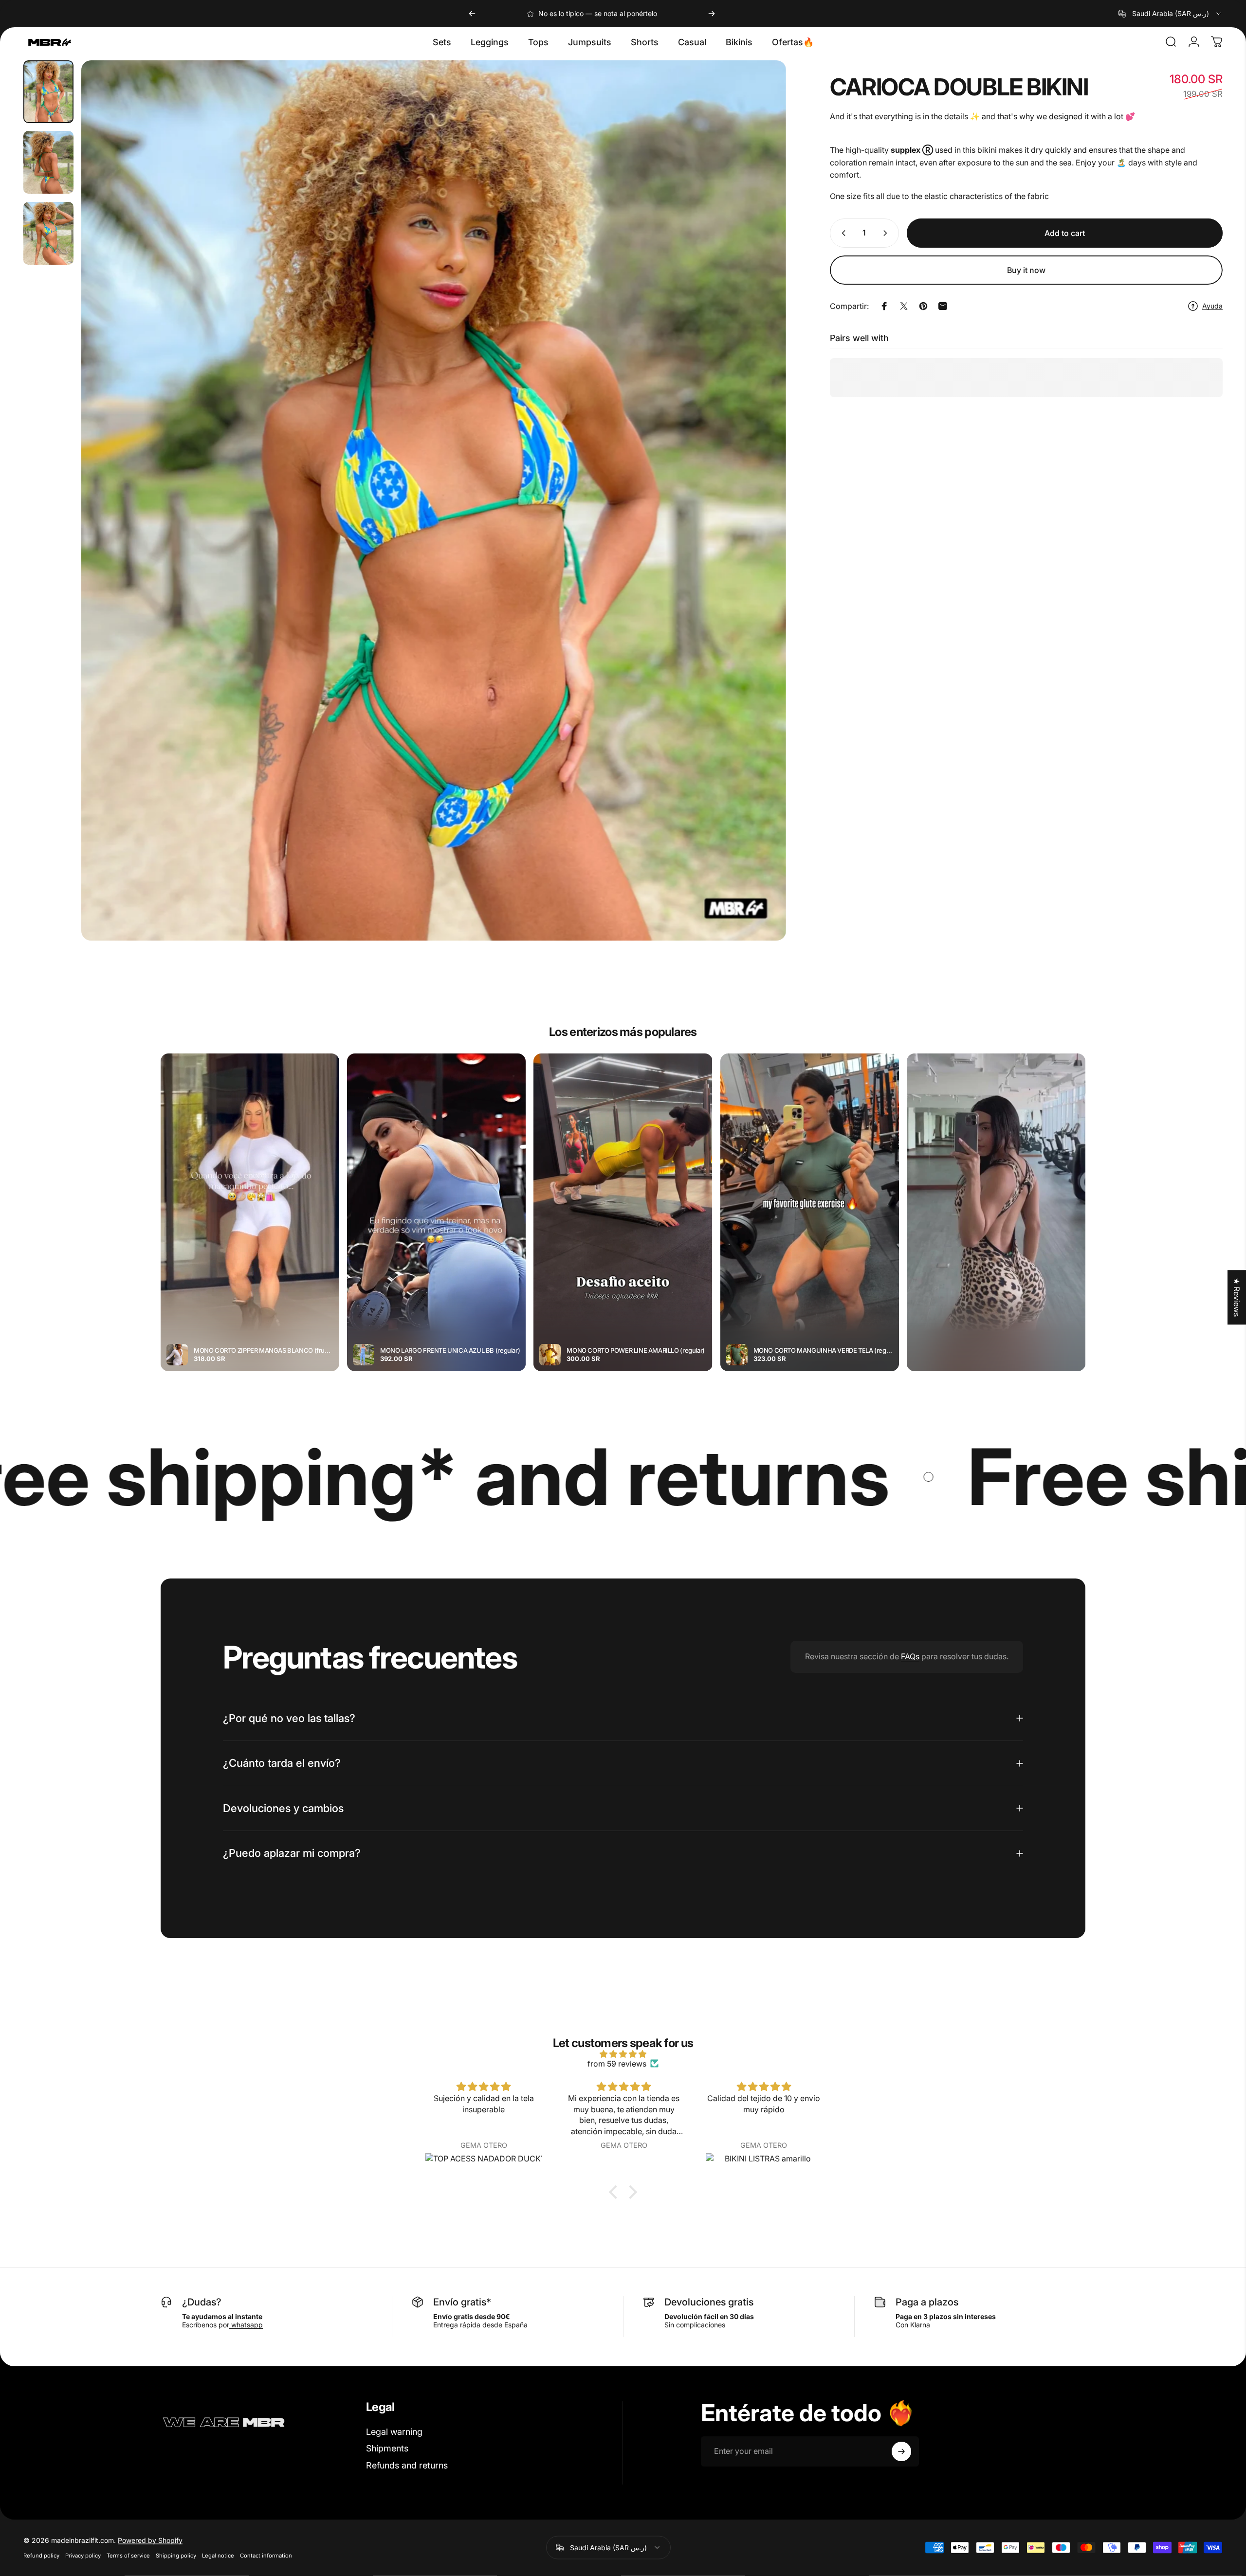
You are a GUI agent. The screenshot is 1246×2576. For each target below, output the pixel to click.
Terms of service (128, 2556)
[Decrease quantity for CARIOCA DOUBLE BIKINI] (842, 233)
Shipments (387, 2448)
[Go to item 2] (48, 162)
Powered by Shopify (150, 2540)
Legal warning (394, 2432)
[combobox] (1171, 14)
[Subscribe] (901, 2451)
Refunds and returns (407, 2465)
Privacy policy (83, 2556)
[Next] (712, 14)
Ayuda (1212, 306)
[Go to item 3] (48, 233)
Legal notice (218, 2556)
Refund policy (41, 2556)
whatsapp (246, 2325)
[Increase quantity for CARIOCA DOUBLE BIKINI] (887, 233)
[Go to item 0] (48, 92)
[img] (623, 2054)
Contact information (266, 2556)
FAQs (910, 1656)
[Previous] (472, 14)
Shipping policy (176, 2556)
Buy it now (1026, 270)
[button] (616, 2192)
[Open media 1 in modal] (433, 500)
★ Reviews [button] (1237, 1297)
